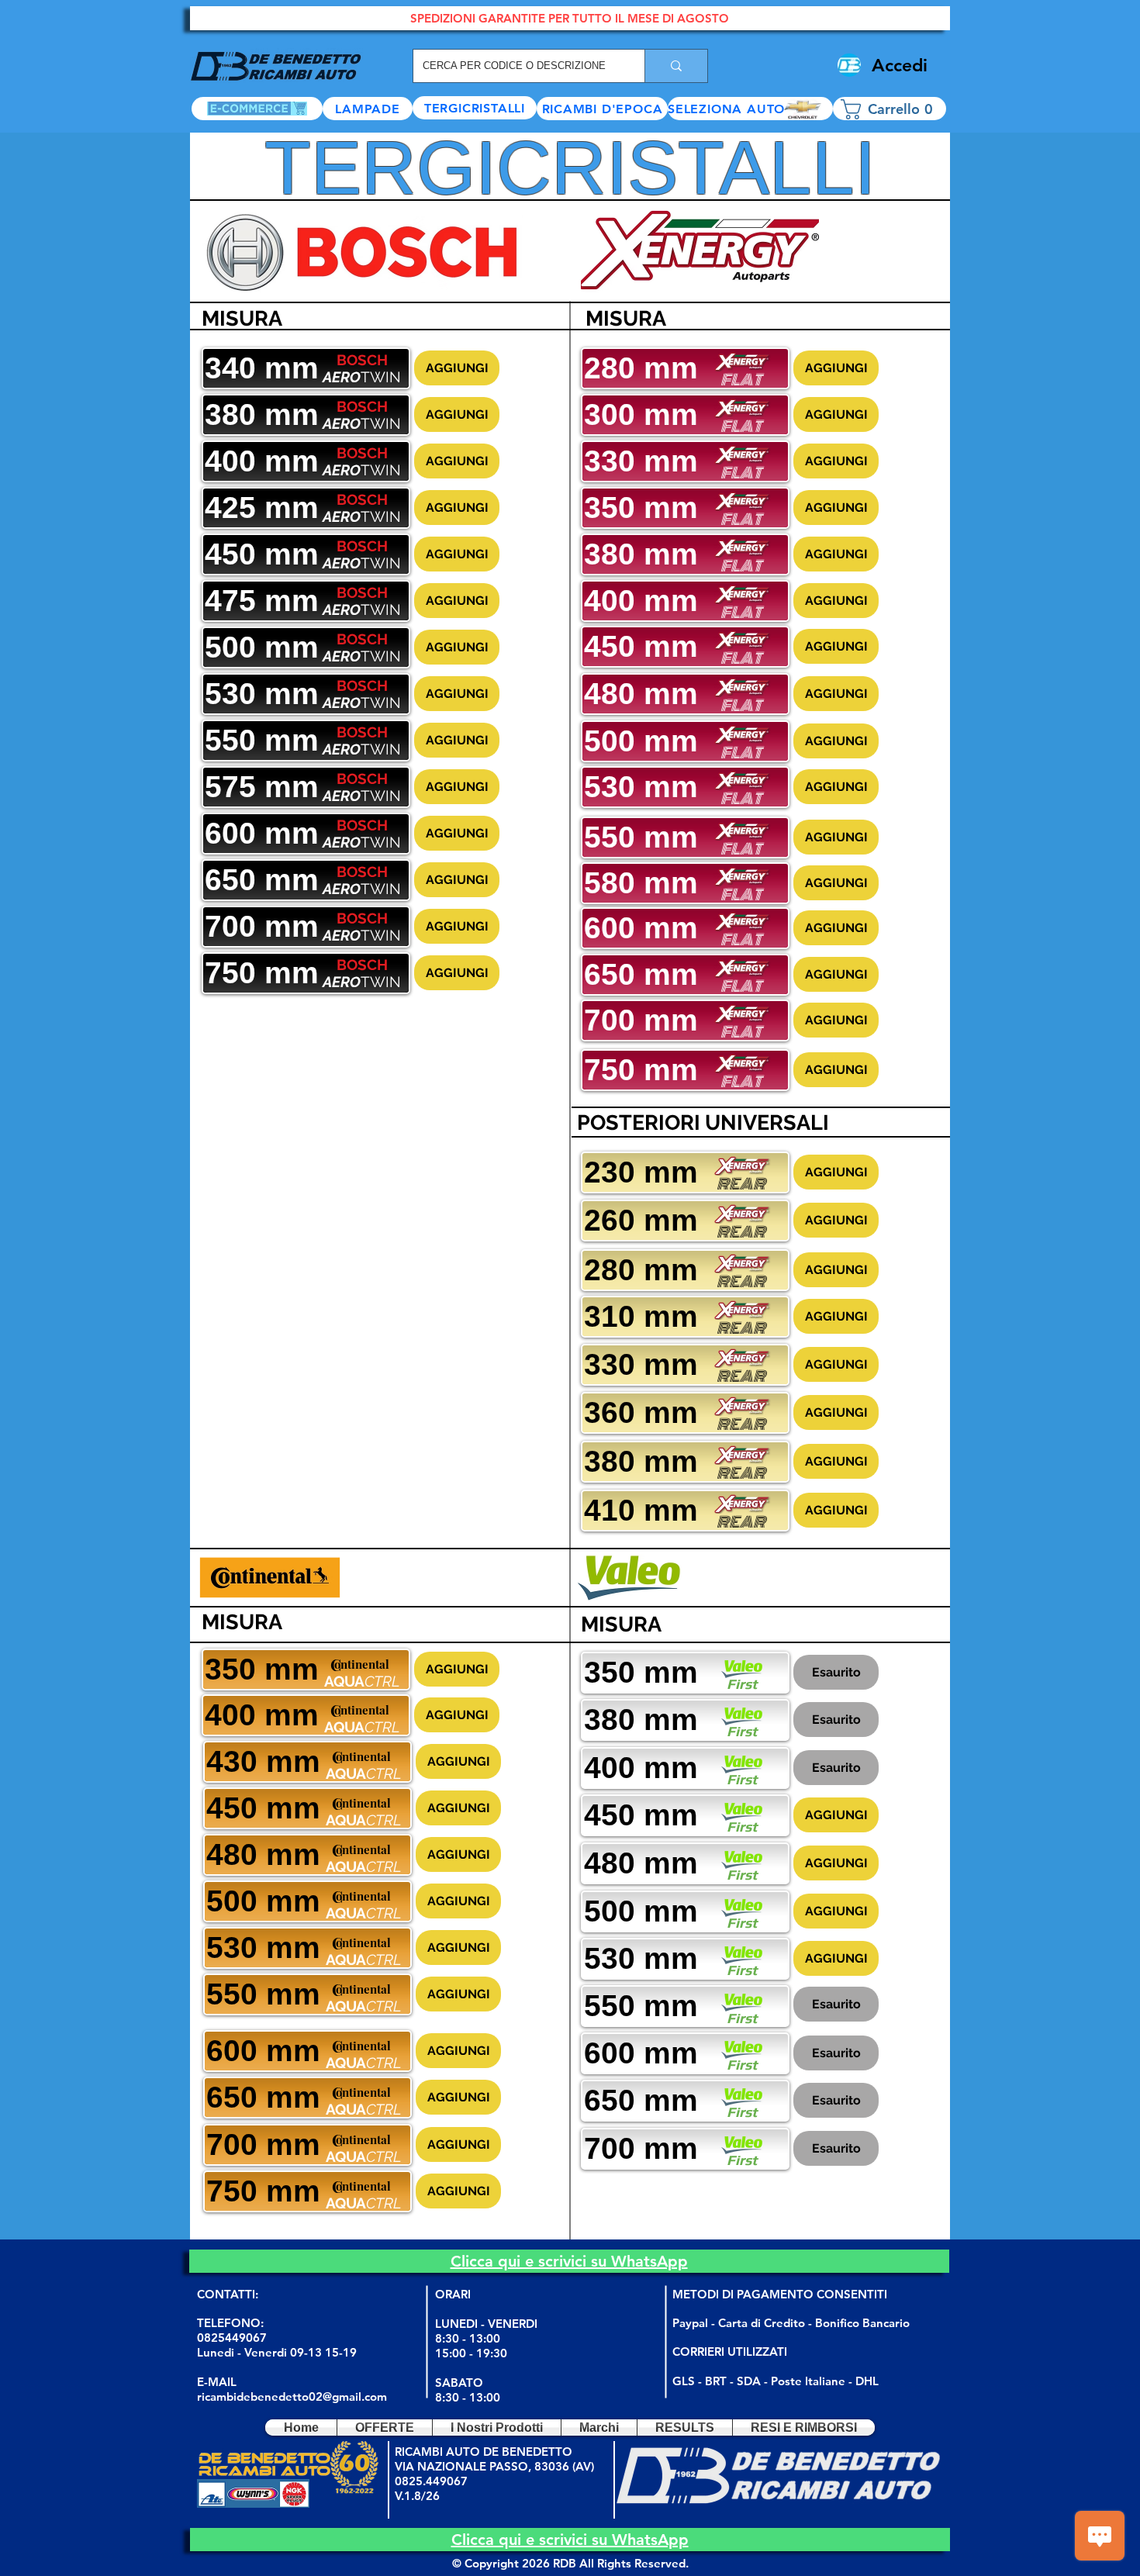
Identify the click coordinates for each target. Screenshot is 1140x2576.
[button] (750, 109)
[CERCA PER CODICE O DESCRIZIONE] (676, 66)
